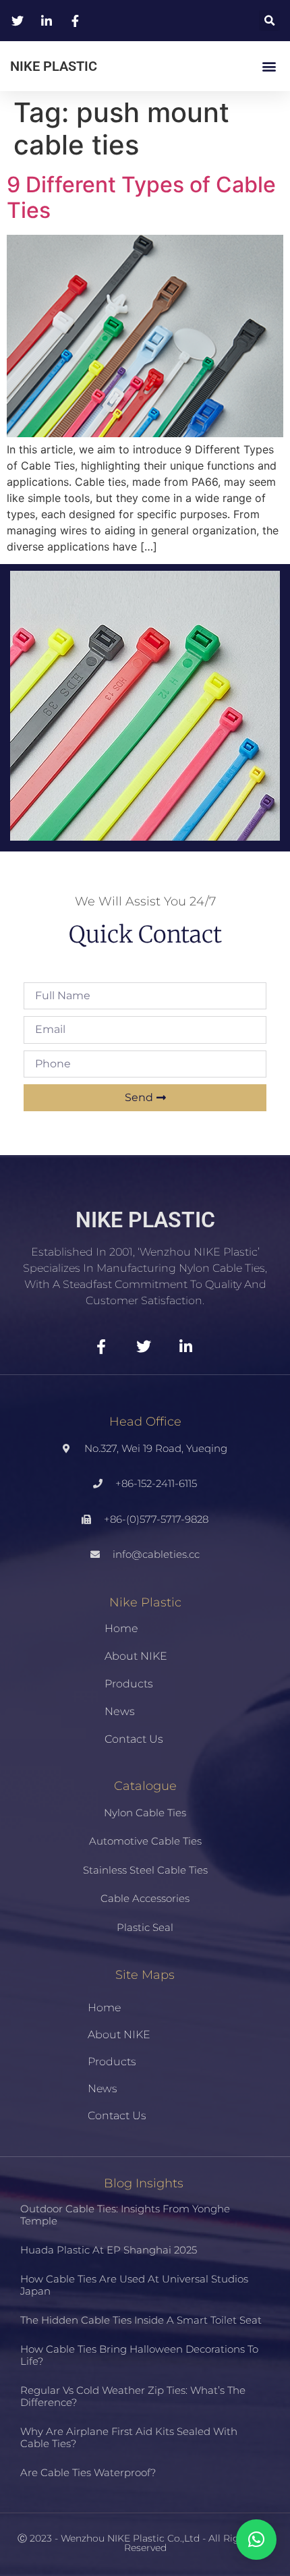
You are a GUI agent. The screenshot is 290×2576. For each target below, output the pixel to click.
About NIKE (136, 1656)
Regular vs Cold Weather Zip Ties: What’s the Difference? (133, 2396)
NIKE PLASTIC (54, 66)
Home (121, 1628)
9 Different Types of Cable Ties (141, 197)
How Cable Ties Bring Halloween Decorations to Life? (139, 2355)
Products (129, 1684)
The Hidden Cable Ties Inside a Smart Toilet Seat (141, 2320)
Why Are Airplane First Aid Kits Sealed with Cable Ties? (129, 2437)
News (120, 1711)
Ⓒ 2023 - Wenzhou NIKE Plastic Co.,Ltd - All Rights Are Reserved (145, 2543)
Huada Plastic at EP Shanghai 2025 (109, 2250)
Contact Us (134, 1739)
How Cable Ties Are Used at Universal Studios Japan (134, 2285)
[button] (269, 21)
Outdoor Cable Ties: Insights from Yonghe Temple (125, 2215)
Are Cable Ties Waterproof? (88, 2472)
